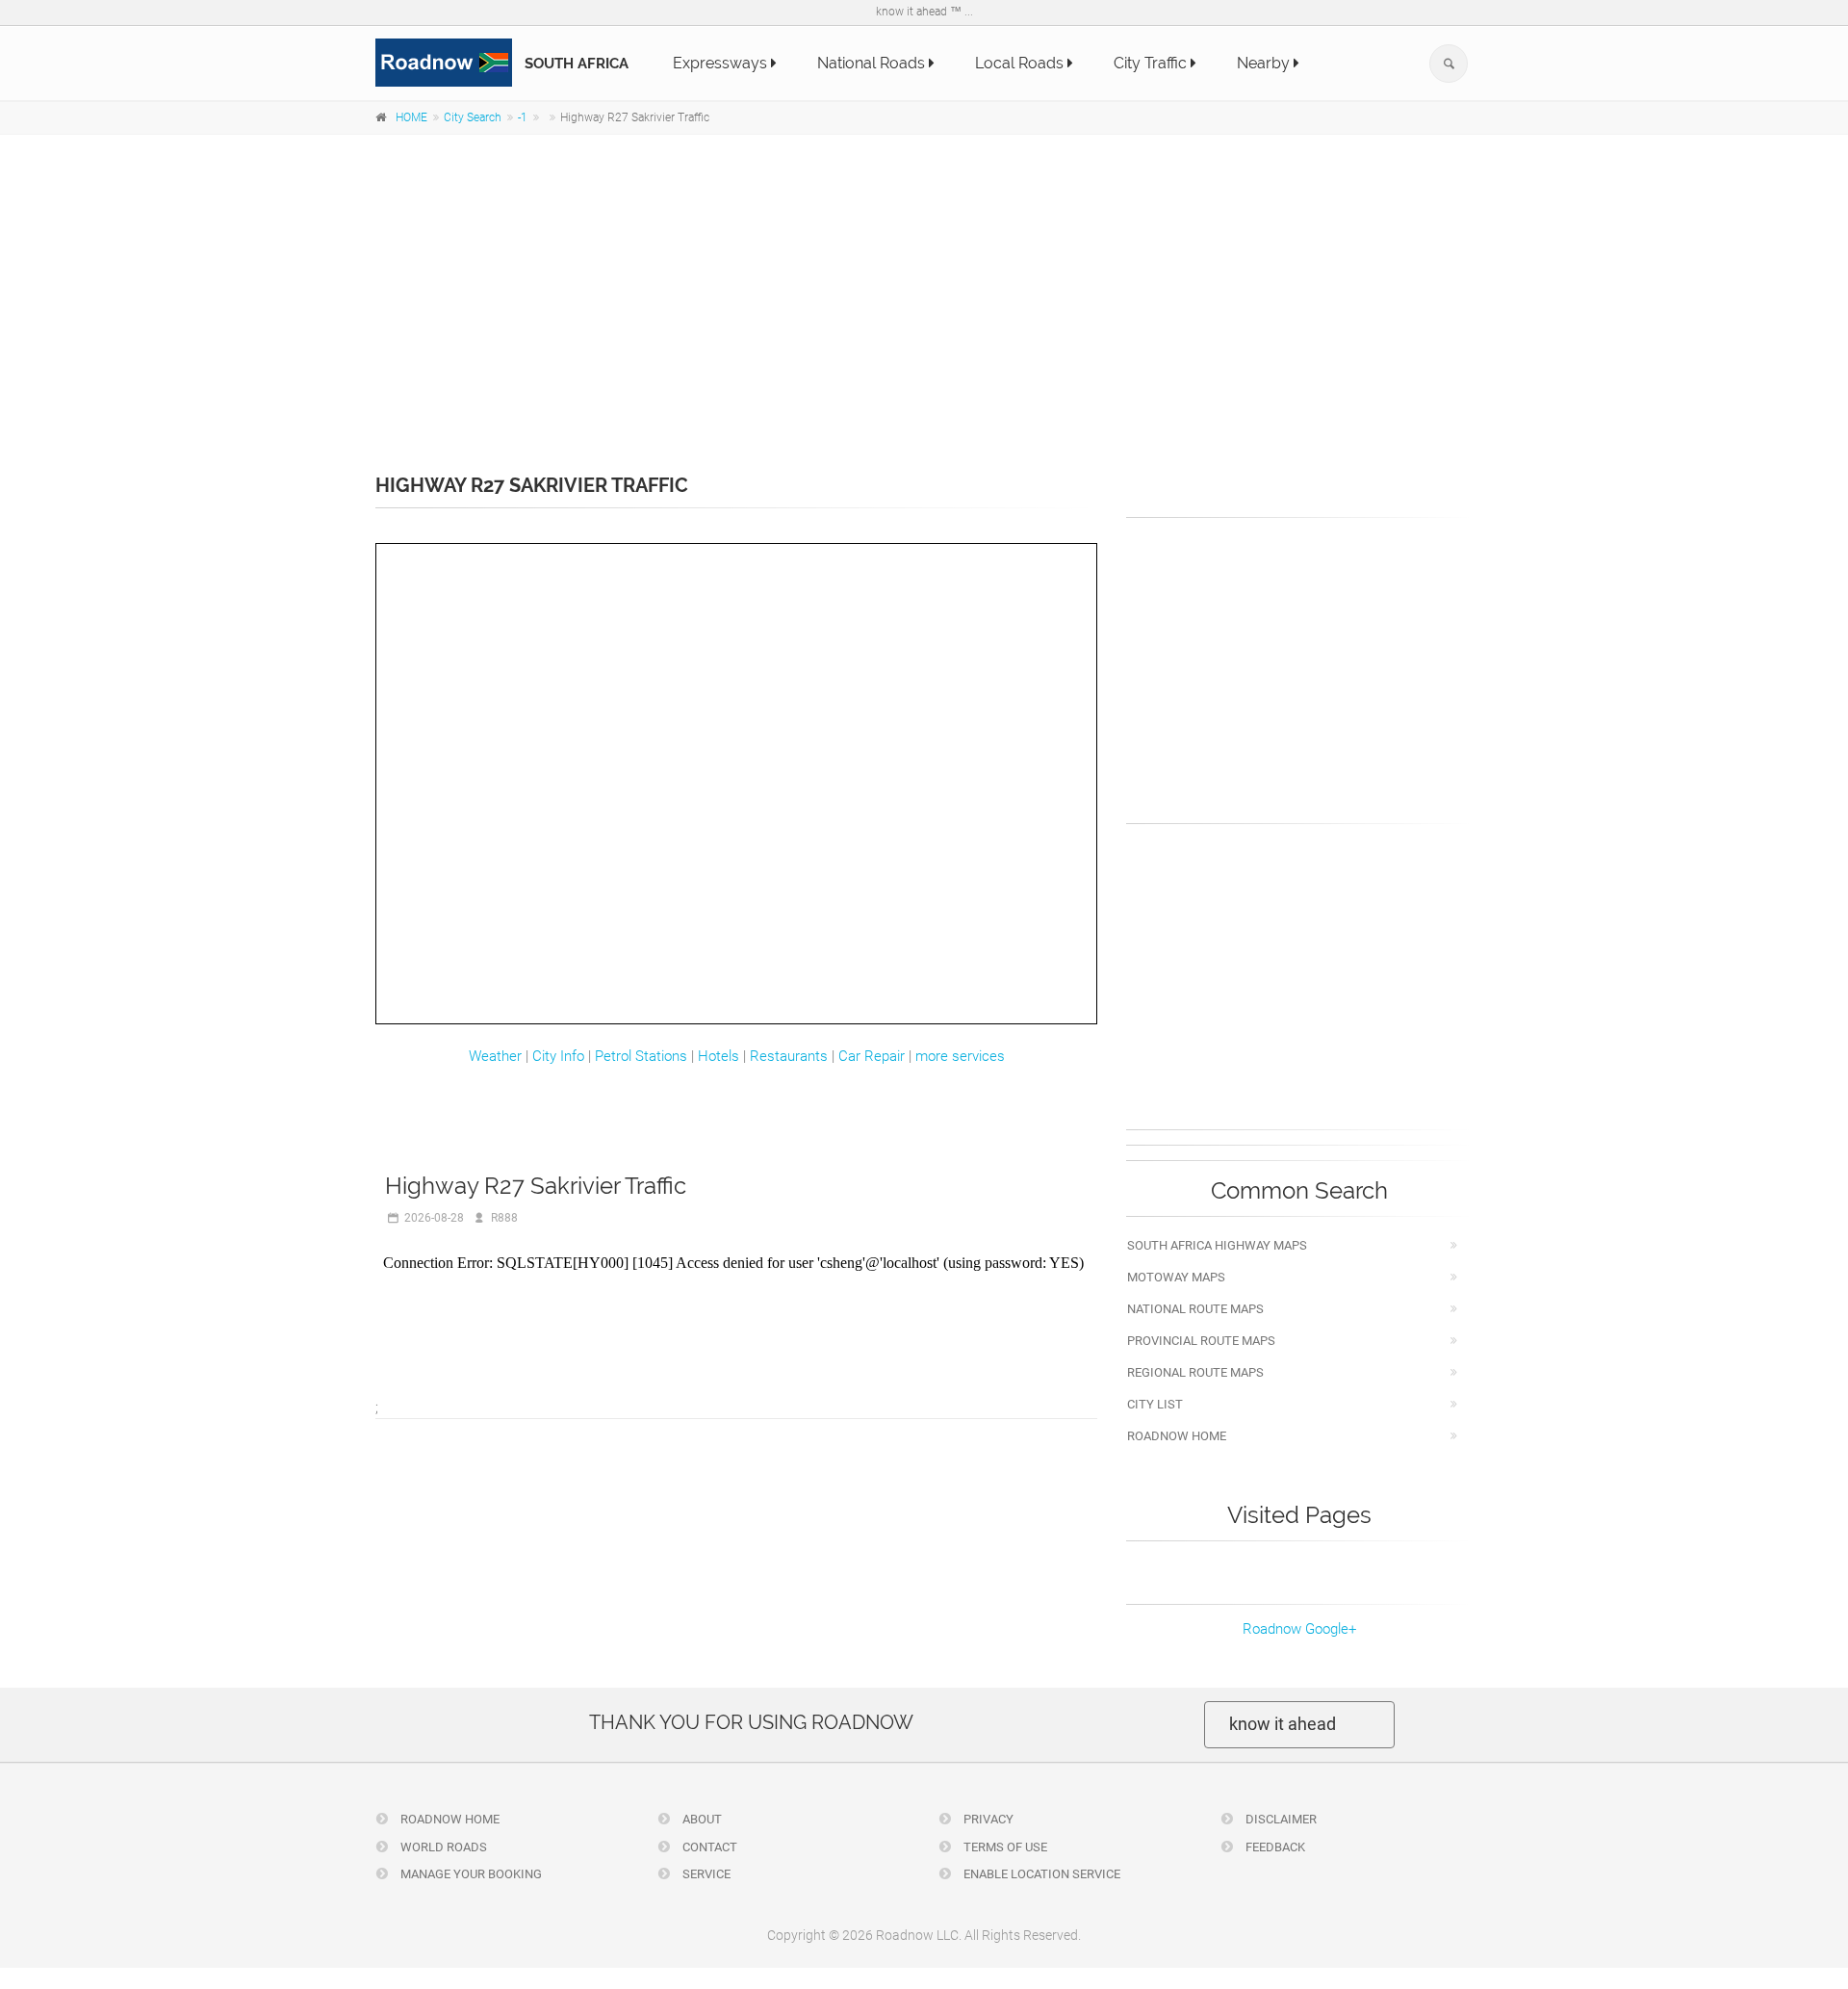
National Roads (873, 63)
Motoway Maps (1176, 1277)
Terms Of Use (1004, 1847)
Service (705, 1874)
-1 (523, 117)
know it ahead (1283, 1724)
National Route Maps (1195, 1309)
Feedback (1274, 1847)
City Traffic (1152, 63)
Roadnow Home (1177, 1436)
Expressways (722, 63)
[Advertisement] (924, 291)
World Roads (442, 1847)
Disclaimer (1280, 1819)
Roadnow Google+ (1299, 1629)
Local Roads (1021, 63)
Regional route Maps (1195, 1372)
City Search (473, 117)
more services (960, 1056)
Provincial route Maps (1201, 1341)
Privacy (987, 1819)
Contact (708, 1847)
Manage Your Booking (470, 1874)
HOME (411, 117)
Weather (495, 1056)
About (701, 1819)
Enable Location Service (1040, 1874)
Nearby (1265, 63)
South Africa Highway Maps (1217, 1245)
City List (1155, 1404)
